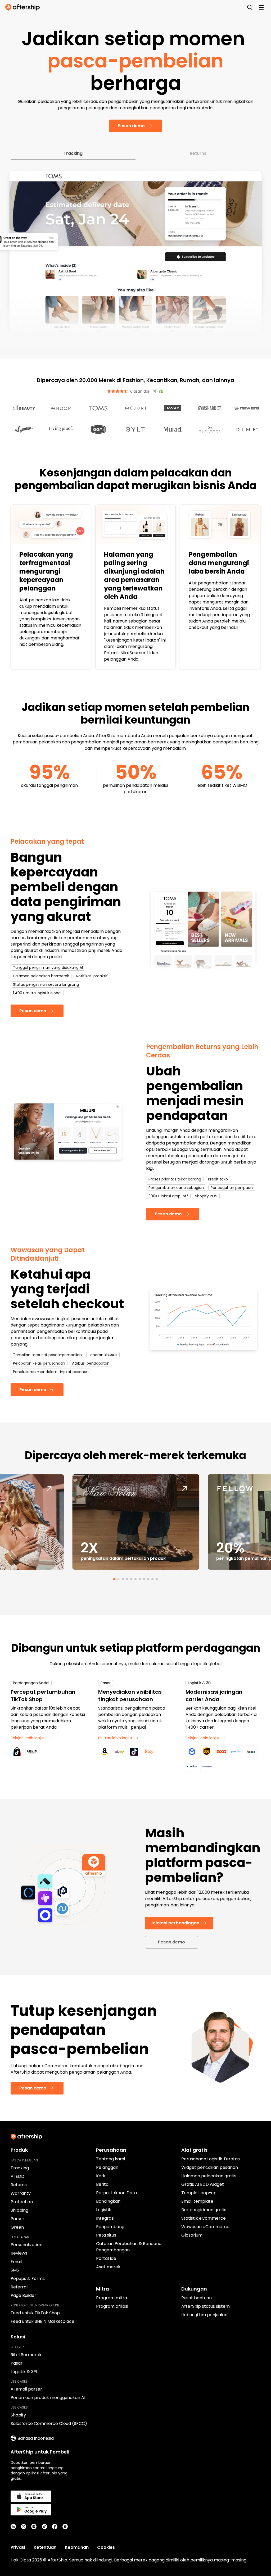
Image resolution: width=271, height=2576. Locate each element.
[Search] (250, 7)
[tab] (114, 1557)
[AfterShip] (24, 7)
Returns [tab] (198, 131)
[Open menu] (261, 7)
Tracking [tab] (73, 131)
